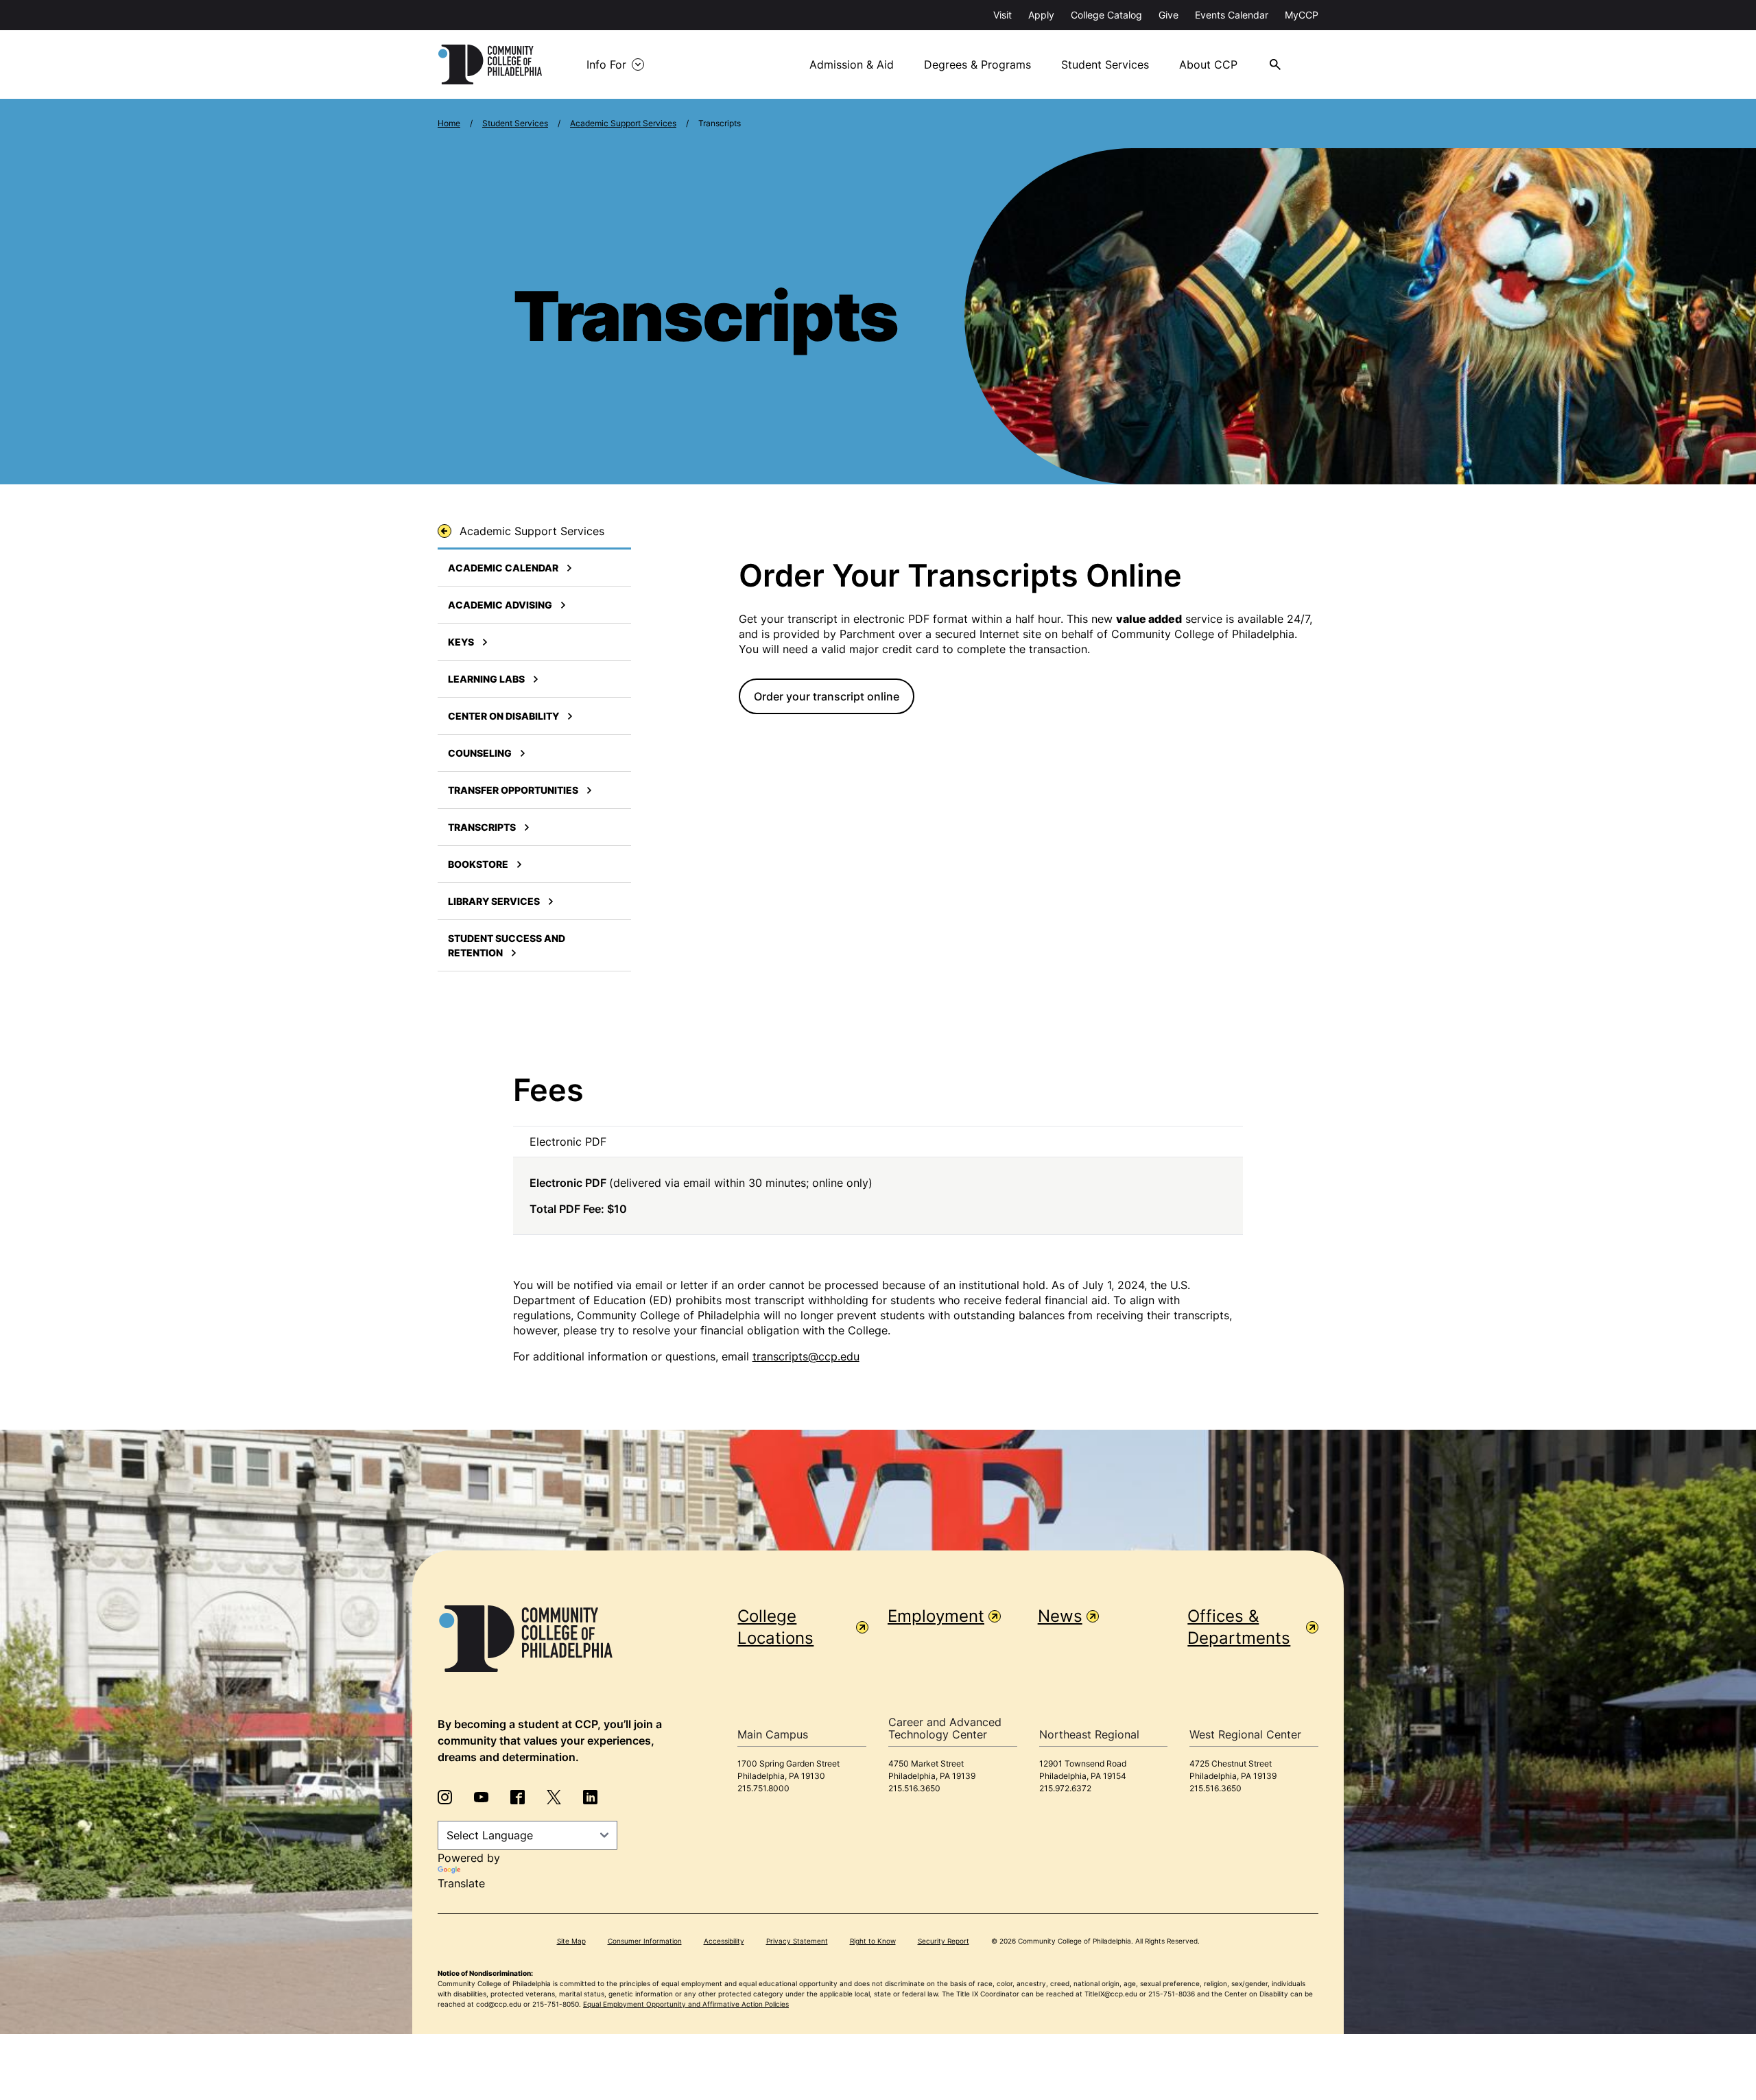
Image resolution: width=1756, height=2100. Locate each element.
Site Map (571, 1941)
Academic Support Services (623, 123)
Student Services (1105, 64)
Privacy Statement (797, 1941)
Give (1168, 15)
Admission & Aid (852, 64)
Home (449, 123)
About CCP (1208, 64)
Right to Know (873, 1941)
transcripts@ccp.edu (806, 1356)
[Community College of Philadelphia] (490, 64)
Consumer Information (645, 1941)
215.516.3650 (914, 1788)
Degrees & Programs (977, 64)
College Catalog (1106, 15)
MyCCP (1302, 15)
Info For (606, 64)
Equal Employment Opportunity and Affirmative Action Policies (686, 2004)
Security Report (944, 1941)
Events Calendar (1232, 15)
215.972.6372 (1065, 1788)
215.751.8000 (763, 1788)
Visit (1002, 15)
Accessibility (724, 1941)
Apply (1041, 15)
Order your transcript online (827, 696)
